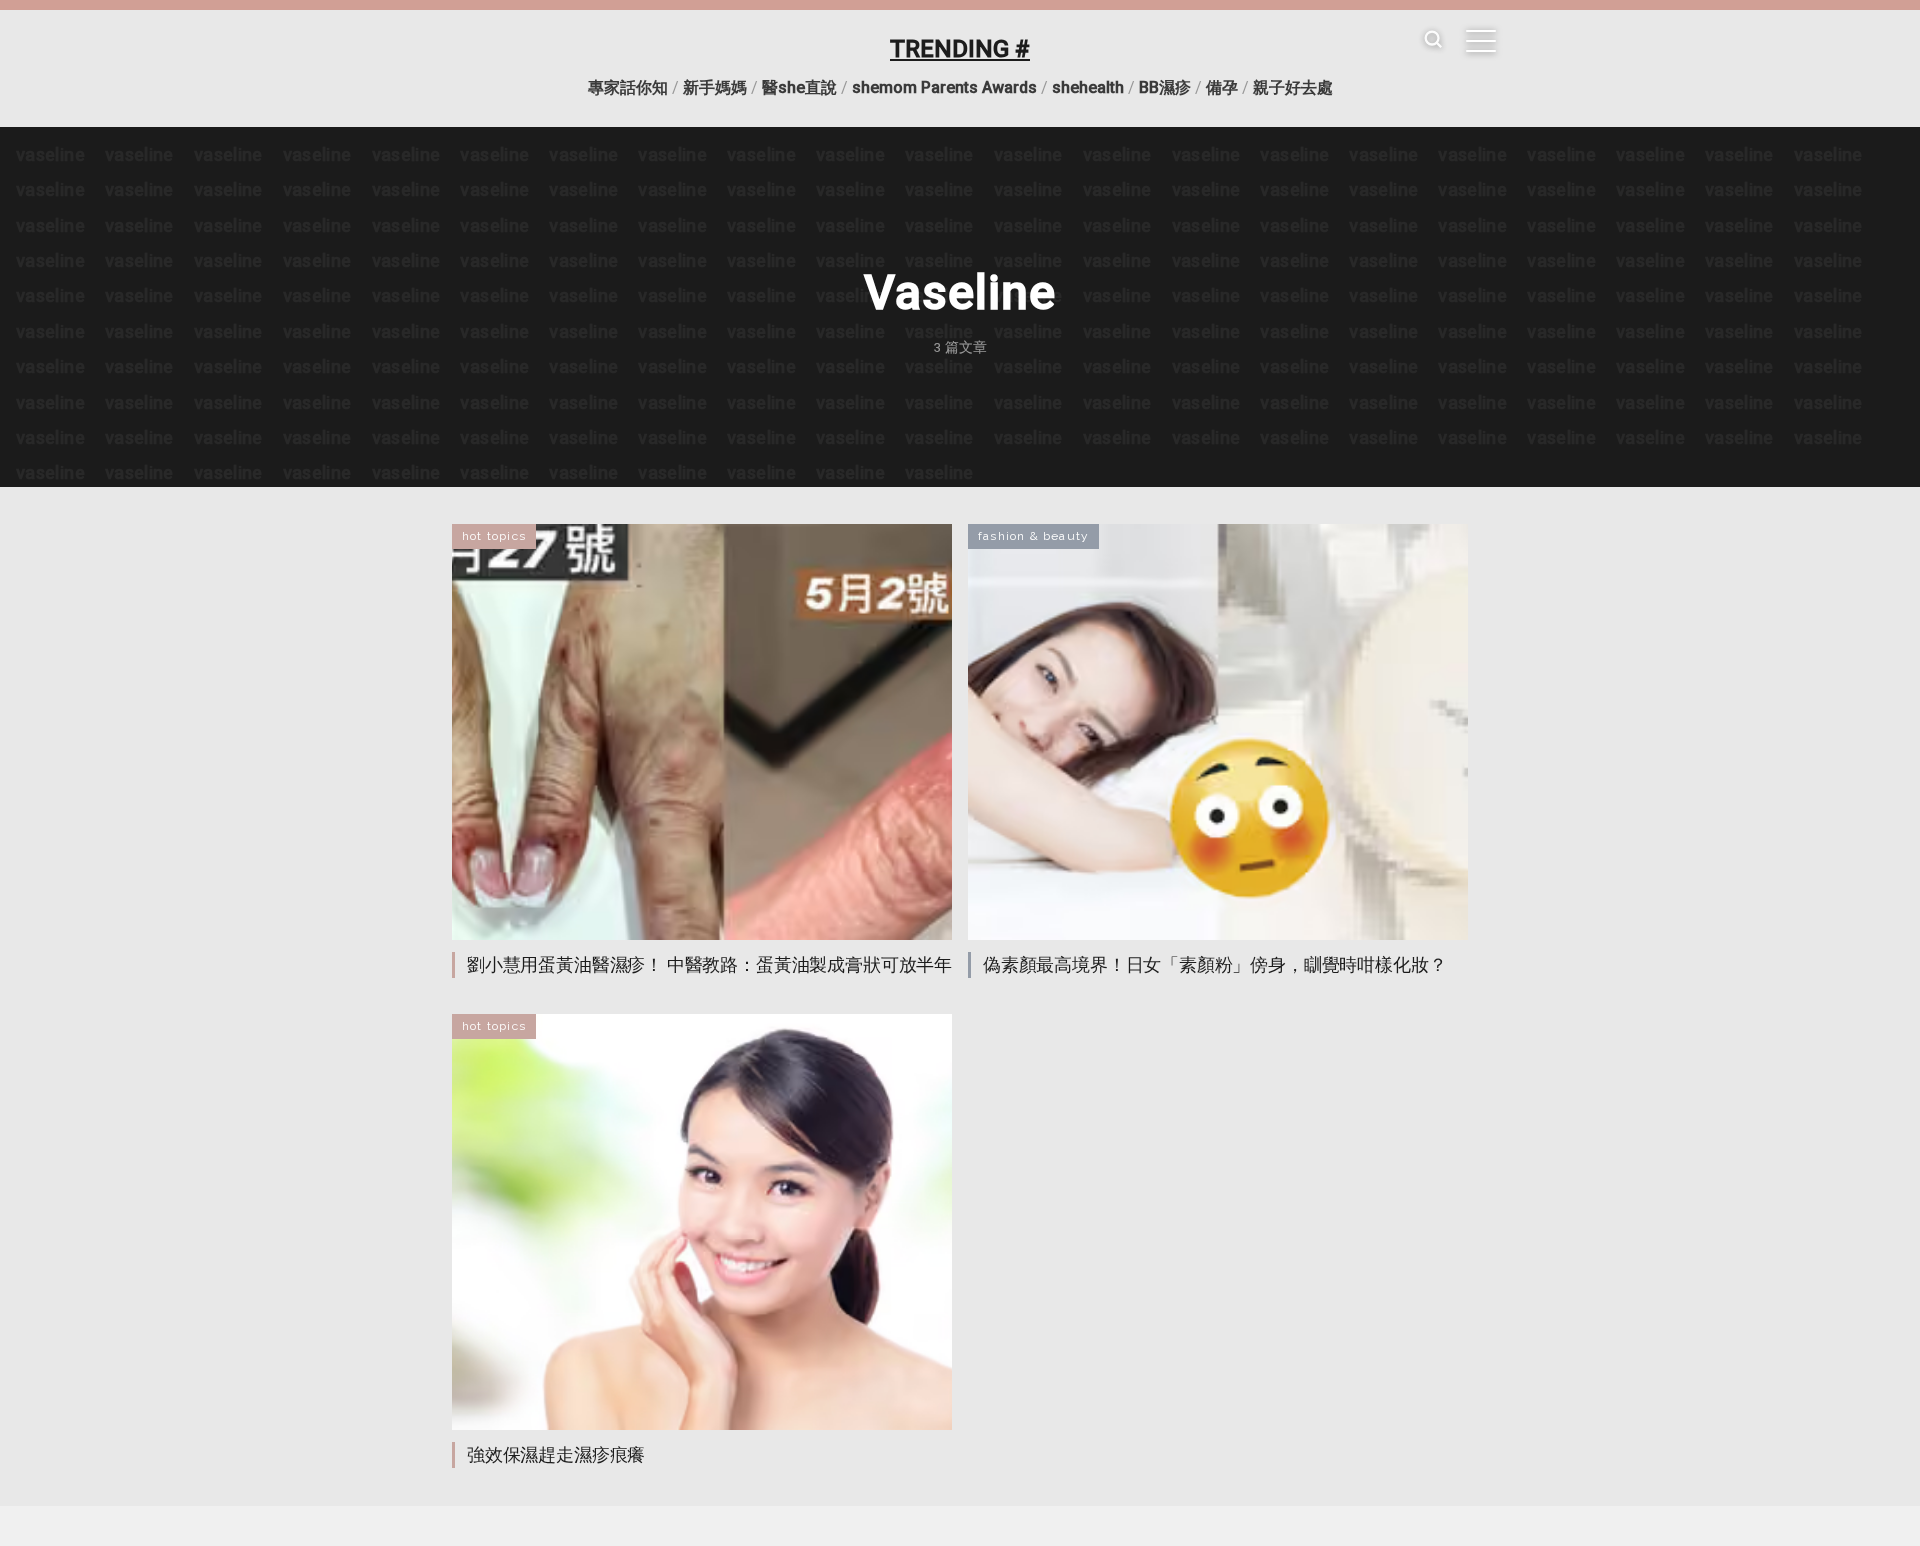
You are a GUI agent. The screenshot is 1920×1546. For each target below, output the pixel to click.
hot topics (494, 536)
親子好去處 (1293, 87)
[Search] (1433, 40)
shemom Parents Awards (944, 87)
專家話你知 (628, 87)
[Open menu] (1481, 41)
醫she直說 (799, 87)
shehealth (1088, 87)
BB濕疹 (1165, 87)
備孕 (1222, 87)
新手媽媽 (715, 87)
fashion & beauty (1033, 536)
